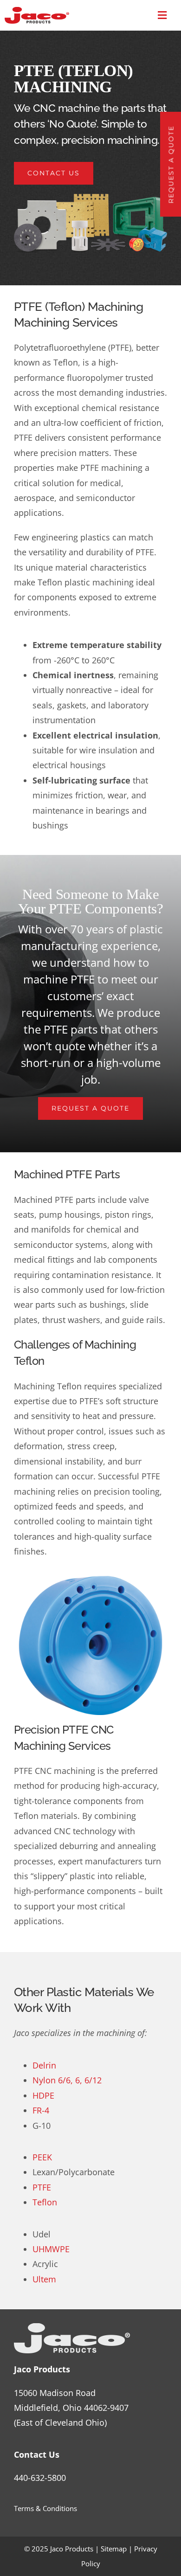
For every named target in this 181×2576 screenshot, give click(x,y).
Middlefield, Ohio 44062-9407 (71, 2408)
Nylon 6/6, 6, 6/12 (67, 2080)
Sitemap (114, 2549)
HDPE (43, 2095)
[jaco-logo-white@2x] (72, 2327)
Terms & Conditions (45, 2508)
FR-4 (41, 2110)
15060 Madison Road (55, 2393)
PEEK (42, 2157)
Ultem (44, 2279)
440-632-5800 (40, 2478)
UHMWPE (51, 2249)
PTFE (42, 2187)
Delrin (44, 2065)
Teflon (45, 2202)
